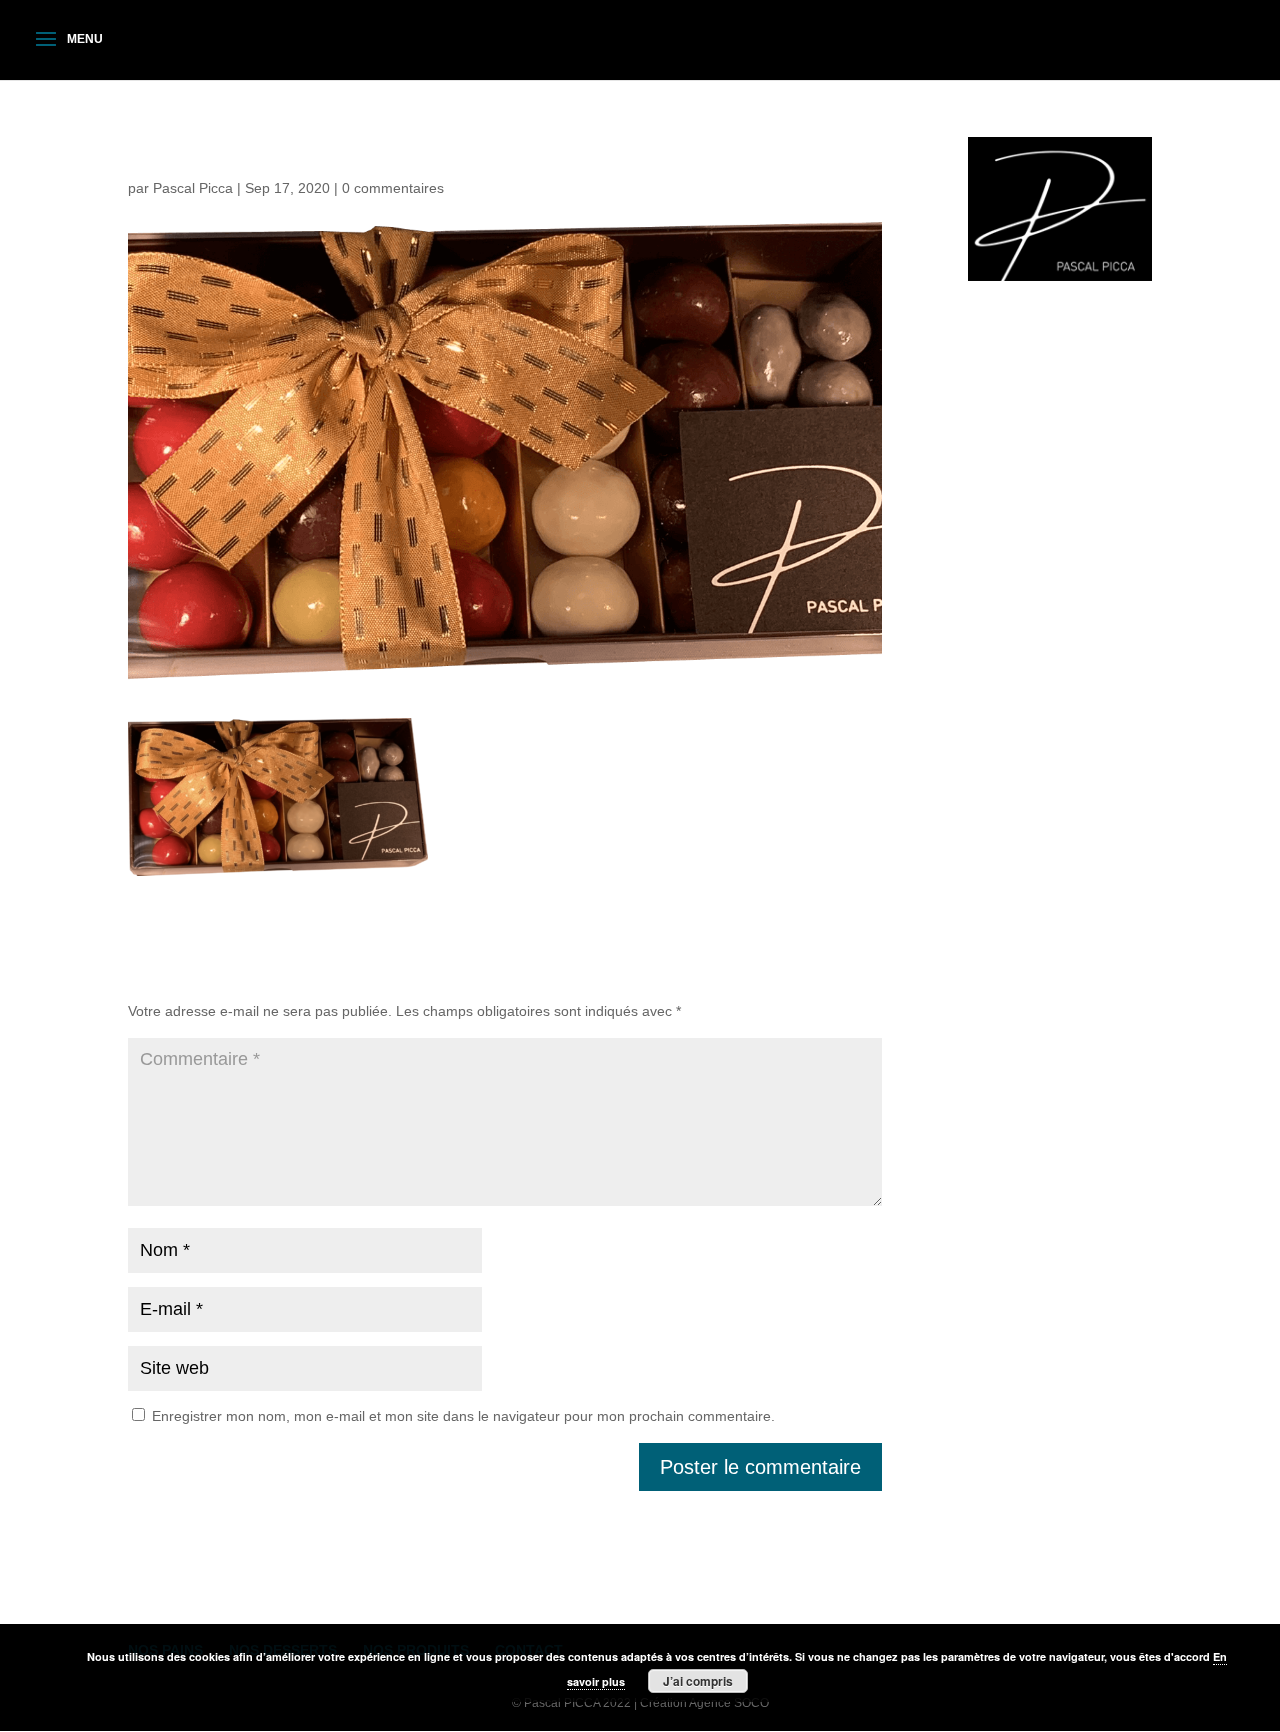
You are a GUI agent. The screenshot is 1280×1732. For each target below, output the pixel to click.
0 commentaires (393, 188)
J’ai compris (698, 1681)
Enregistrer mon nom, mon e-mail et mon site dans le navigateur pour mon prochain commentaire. (463, 1416)
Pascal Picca (193, 188)
